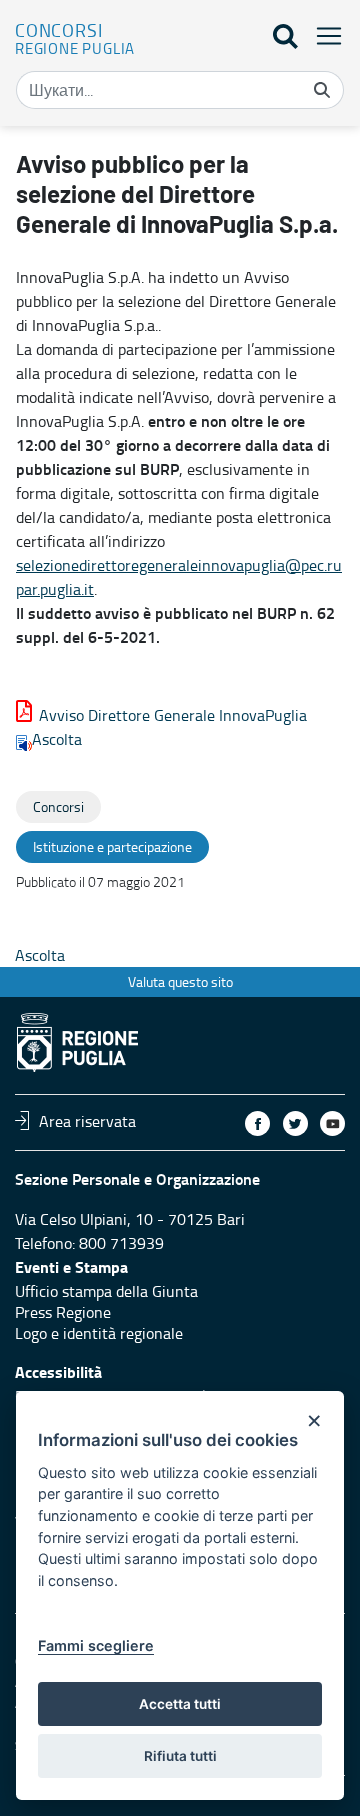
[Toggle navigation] (323, 35)
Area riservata (87, 1120)
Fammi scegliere (96, 1645)
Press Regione (63, 1312)
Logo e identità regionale (99, 1333)
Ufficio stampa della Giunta (106, 1291)
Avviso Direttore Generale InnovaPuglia (173, 715)
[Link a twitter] (295, 1123)
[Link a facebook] (257, 1123)
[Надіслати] (322, 90)
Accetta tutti (180, 1704)
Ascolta (57, 739)
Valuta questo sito (180, 981)
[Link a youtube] (332, 1123)
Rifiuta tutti (180, 1756)
